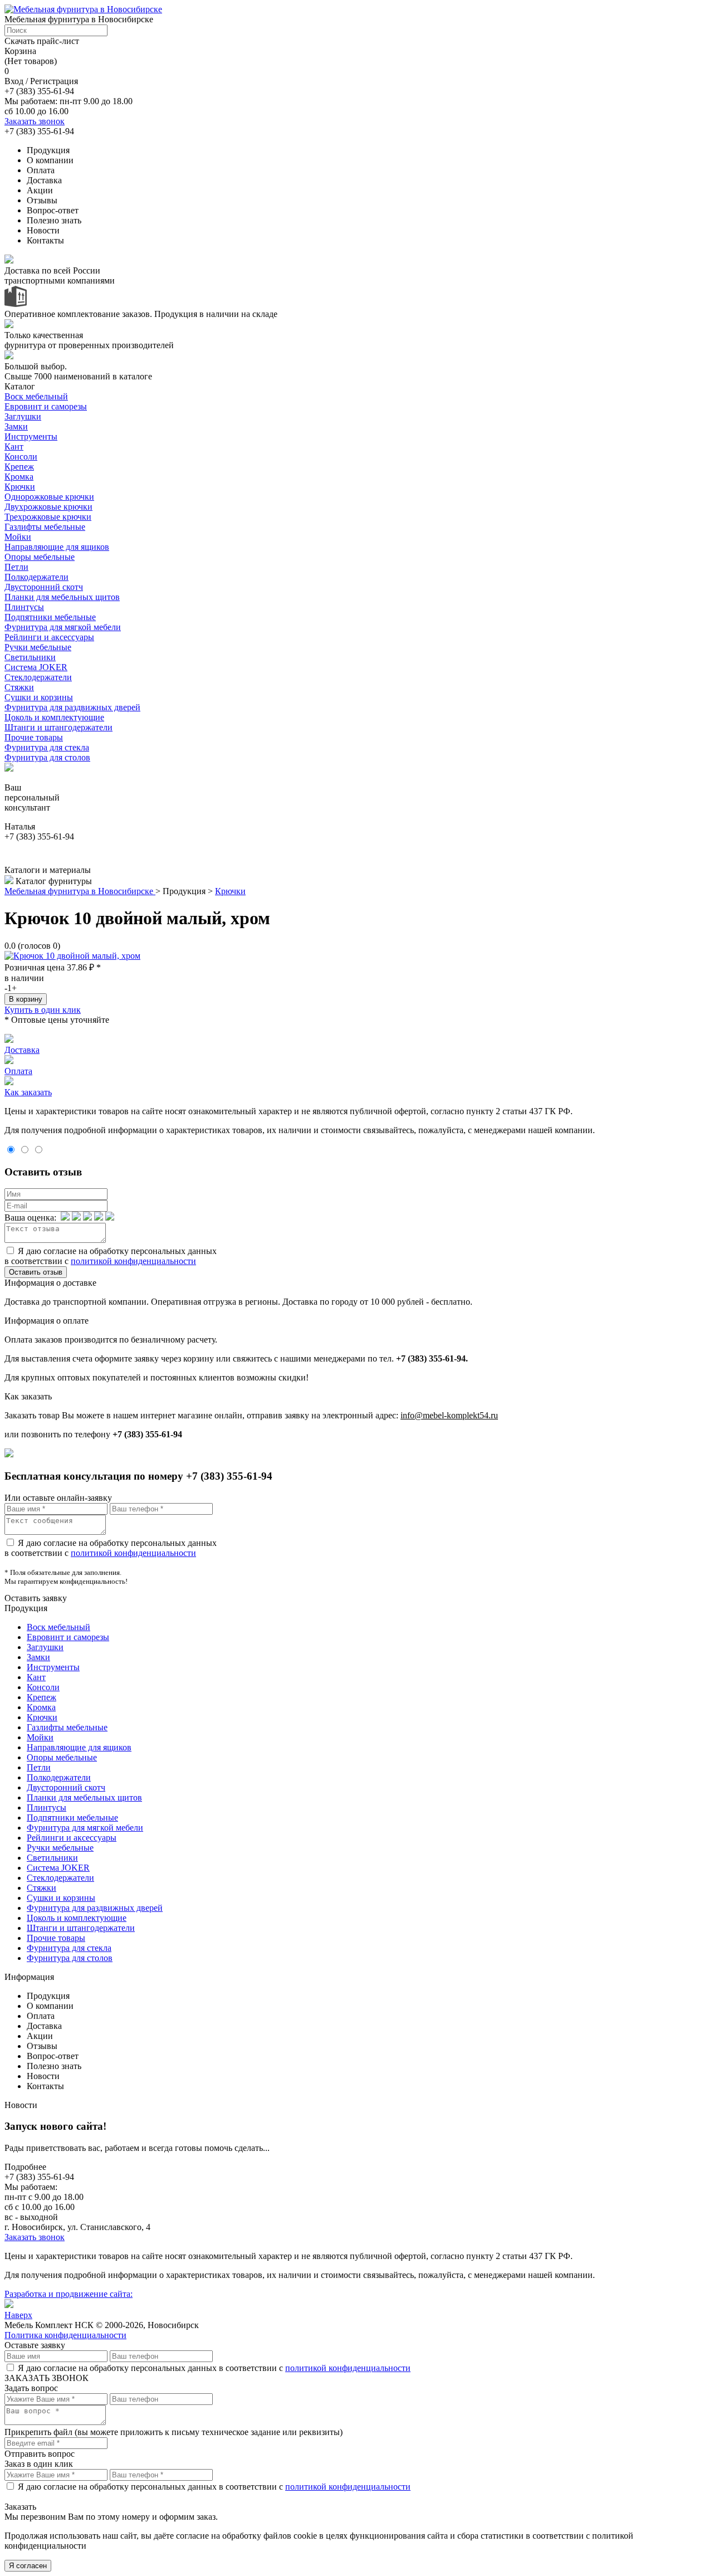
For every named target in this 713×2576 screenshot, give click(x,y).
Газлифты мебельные (45, 527)
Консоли (21, 457)
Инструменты (31, 436)
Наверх (18, 2315)
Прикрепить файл (38, 2432)
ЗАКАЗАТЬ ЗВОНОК (47, 2378)
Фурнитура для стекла (47, 747)
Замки (16, 426)
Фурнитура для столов (47, 757)
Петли (16, 567)
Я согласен (28, 2566)
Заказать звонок (35, 121)
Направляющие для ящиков (57, 547)
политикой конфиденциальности (133, 1261)
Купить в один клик (43, 1010)
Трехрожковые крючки (48, 517)
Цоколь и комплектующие (54, 717)
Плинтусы (24, 607)
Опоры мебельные (40, 557)
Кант (14, 447)
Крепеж (19, 467)
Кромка (19, 477)
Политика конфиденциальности (65, 2335)
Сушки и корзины (39, 697)
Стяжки (19, 687)
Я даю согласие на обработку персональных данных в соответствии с (111, 1256)
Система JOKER (36, 667)
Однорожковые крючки (49, 497)
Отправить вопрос (40, 2454)
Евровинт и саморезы (46, 406)
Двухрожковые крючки (48, 507)
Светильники (30, 657)
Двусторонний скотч (44, 587)
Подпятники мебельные (50, 617)
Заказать (20, 2507)
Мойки (18, 537)
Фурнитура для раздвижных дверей (72, 707)
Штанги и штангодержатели (58, 727)
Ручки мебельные (38, 647)
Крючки (20, 487)
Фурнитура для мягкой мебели (63, 627)
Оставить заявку (36, 1598)
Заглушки (23, 416)
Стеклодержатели (38, 677)
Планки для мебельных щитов (62, 597)
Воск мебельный (36, 396)
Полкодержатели (36, 577)
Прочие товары (34, 737)
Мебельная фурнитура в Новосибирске (80, 891)
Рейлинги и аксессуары (49, 637)
